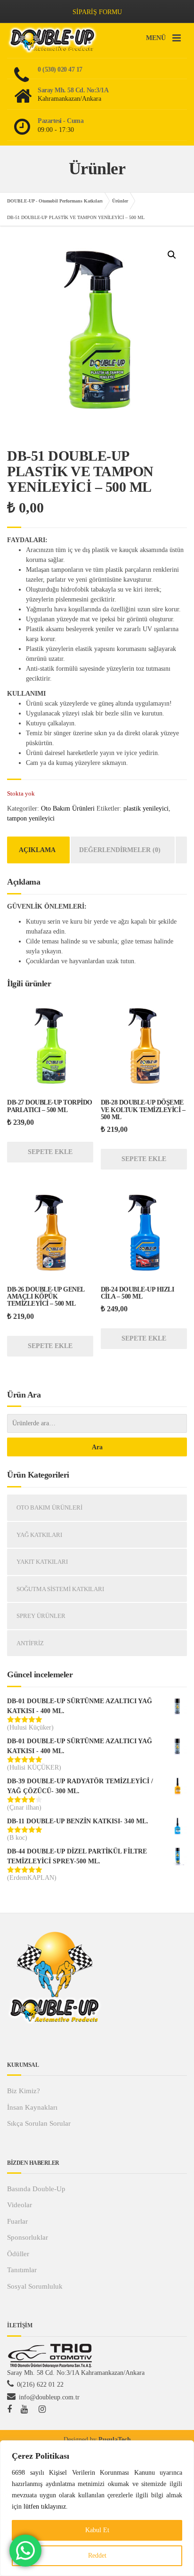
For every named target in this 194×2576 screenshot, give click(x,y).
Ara (97, 1447)
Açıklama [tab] (37, 850)
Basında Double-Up (36, 2189)
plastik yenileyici (146, 809)
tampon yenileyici (31, 818)
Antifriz (30, 1643)
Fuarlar (17, 2221)
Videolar (20, 2205)
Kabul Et (97, 2530)
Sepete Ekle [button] (50, 1152)
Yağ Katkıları (39, 1535)
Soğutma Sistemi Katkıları (60, 1589)
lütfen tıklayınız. (46, 2507)
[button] (172, 255)
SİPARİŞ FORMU (97, 12)
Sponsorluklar (28, 2237)
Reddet (97, 2556)
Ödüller (18, 2254)
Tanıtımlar (22, 2270)
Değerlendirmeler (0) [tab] (120, 850)
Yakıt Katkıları (42, 1562)
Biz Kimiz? (24, 2091)
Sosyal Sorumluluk (35, 2286)
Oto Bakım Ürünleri (68, 809)
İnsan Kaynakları (32, 2107)
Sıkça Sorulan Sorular (39, 2123)
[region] (97, 2508)
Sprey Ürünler (41, 1616)
